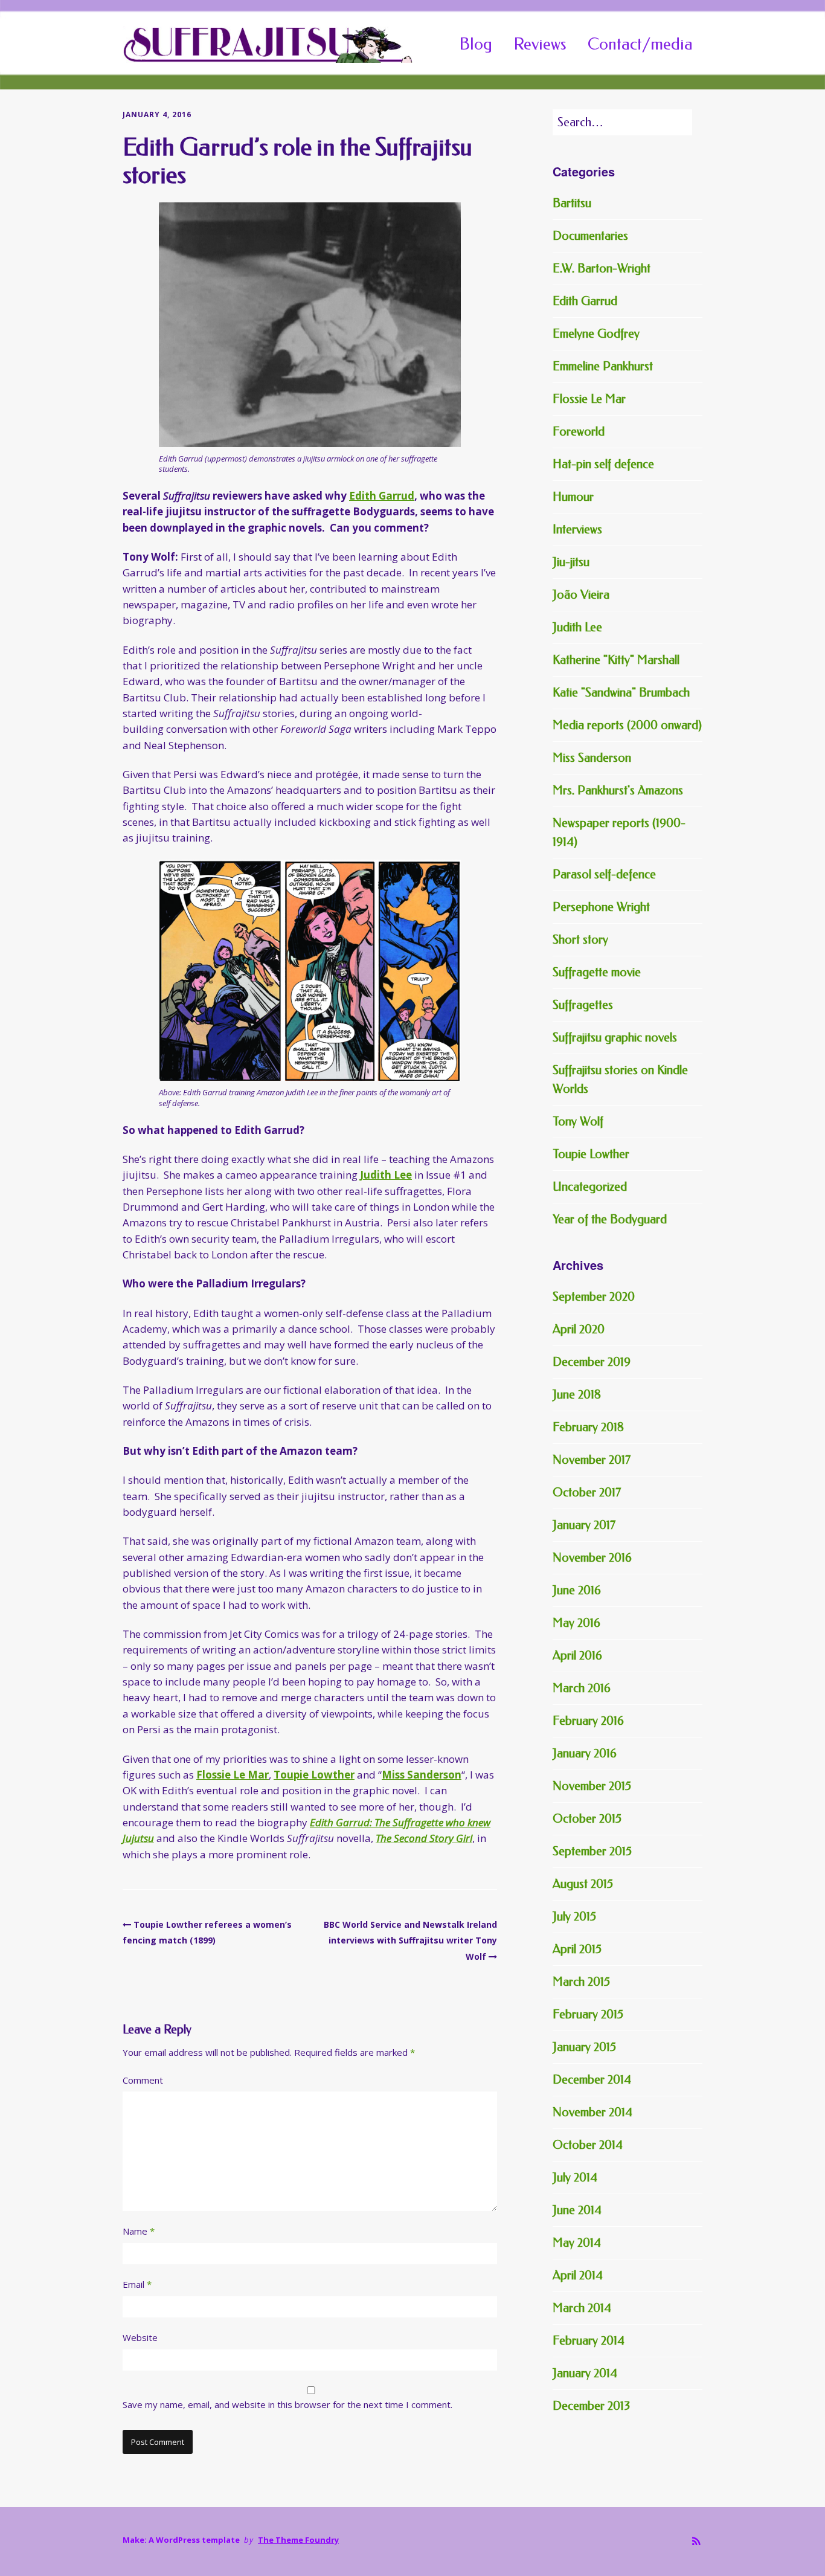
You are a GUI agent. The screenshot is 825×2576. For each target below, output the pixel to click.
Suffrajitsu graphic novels (615, 1038)
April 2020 (579, 1329)
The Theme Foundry (298, 2540)
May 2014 (577, 2243)
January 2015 (584, 2047)
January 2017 (584, 1525)
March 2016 (582, 1688)
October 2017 (587, 1492)
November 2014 (592, 2112)
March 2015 (581, 1982)
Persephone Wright (601, 907)
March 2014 (582, 2308)
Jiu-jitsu (571, 562)
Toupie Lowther (314, 1775)
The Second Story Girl (424, 1838)
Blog (476, 44)
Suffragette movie (597, 972)
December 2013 (591, 2406)
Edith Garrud (382, 496)
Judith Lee (386, 1175)
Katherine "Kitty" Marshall (616, 660)
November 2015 (592, 1786)
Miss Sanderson (422, 1775)
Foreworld (579, 432)
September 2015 (592, 1851)
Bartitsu (572, 203)
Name (139, 2231)
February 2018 (588, 1427)
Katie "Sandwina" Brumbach (621, 693)
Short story (580, 940)
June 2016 (577, 1590)
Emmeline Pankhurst (603, 366)
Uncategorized (590, 1187)
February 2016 (588, 1721)
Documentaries (590, 236)
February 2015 (588, 2014)
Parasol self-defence (604, 874)
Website (140, 2337)
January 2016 (585, 1753)
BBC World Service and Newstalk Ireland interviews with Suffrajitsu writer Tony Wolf (410, 1940)
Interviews (577, 530)
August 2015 (583, 1884)
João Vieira (581, 595)
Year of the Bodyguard (610, 1219)
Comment (143, 2080)
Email (137, 2284)
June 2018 (577, 1395)
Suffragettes (583, 1005)
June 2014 (577, 2210)
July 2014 (575, 2178)
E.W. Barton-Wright (602, 269)
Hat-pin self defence (603, 464)
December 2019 (592, 1362)
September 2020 (594, 1297)
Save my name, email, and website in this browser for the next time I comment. (287, 2404)
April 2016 (577, 1656)
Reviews (540, 44)
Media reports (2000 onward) (627, 725)
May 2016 (576, 1623)
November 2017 (592, 1460)
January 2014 (585, 2373)
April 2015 (577, 1949)
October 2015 (587, 1819)
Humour (573, 497)
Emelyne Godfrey (596, 334)
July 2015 (574, 1917)
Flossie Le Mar (233, 1775)
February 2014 (589, 2341)
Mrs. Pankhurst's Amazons (618, 791)
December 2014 (592, 2080)
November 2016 (592, 1558)
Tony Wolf (578, 1122)
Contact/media (640, 44)
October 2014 (588, 2145)
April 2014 (578, 2275)
